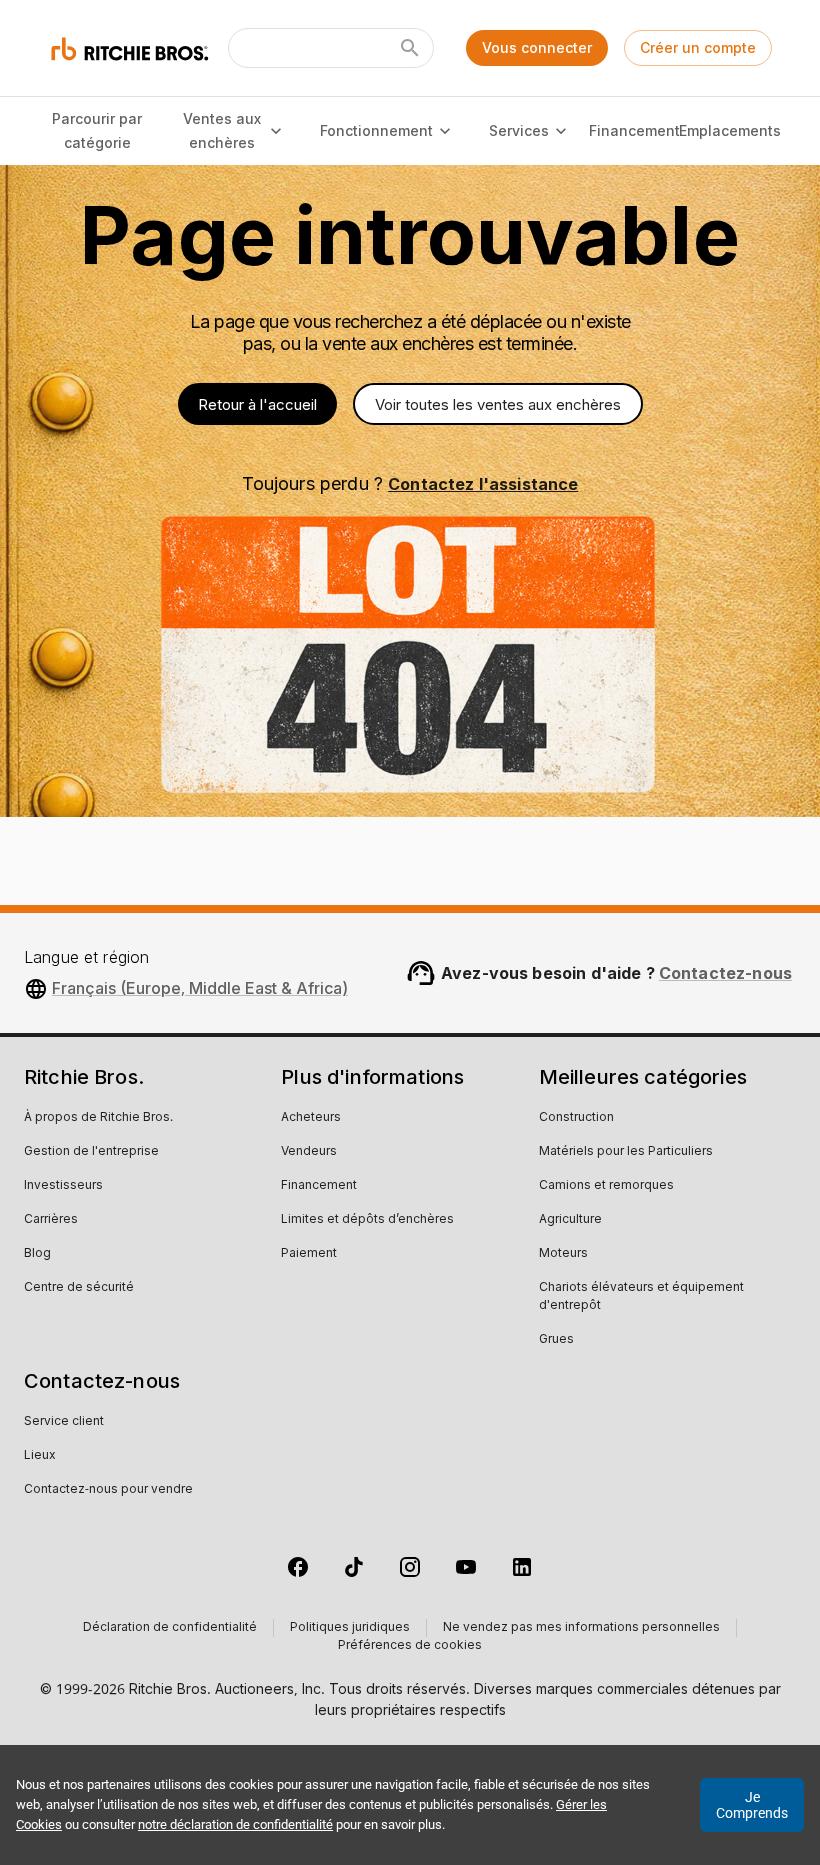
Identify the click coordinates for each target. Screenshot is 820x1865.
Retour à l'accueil (257, 404)
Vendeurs (309, 1152)
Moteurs (563, 1254)
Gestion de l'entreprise (91, 1152)
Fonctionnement (376, 130)
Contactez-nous (725, 973)
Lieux (40, 1456)
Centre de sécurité (79, 1288)
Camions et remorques (606, 1186)
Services (519, 130)
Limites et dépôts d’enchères (367, 1220)
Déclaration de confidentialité (170, 1628)
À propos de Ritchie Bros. (98, 1118)
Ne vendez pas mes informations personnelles (581, 1628)
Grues (556, 1340)
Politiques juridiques (350, 1628)
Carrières (51, 1220)
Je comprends (752, 1805)
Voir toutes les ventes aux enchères (498, 404)
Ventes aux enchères (222, 131)
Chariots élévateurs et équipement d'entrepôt (641, 1297)
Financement (635, 130)
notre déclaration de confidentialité (235, 1824)
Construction (576, 1118)
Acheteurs (311, 1118)
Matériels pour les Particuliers (626, 1152)
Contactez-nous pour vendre (108, 1490)
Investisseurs (63, 1186)
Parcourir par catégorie (97, 131)
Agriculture (570, 1220)
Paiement (309, 1254)
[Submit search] (410, 48)
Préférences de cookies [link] (410, 1646)
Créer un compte (698, 47)
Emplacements (730, 130)
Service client (64, 1422)
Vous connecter (537, 47)
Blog (37, 1254)
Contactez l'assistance (483, 484)
